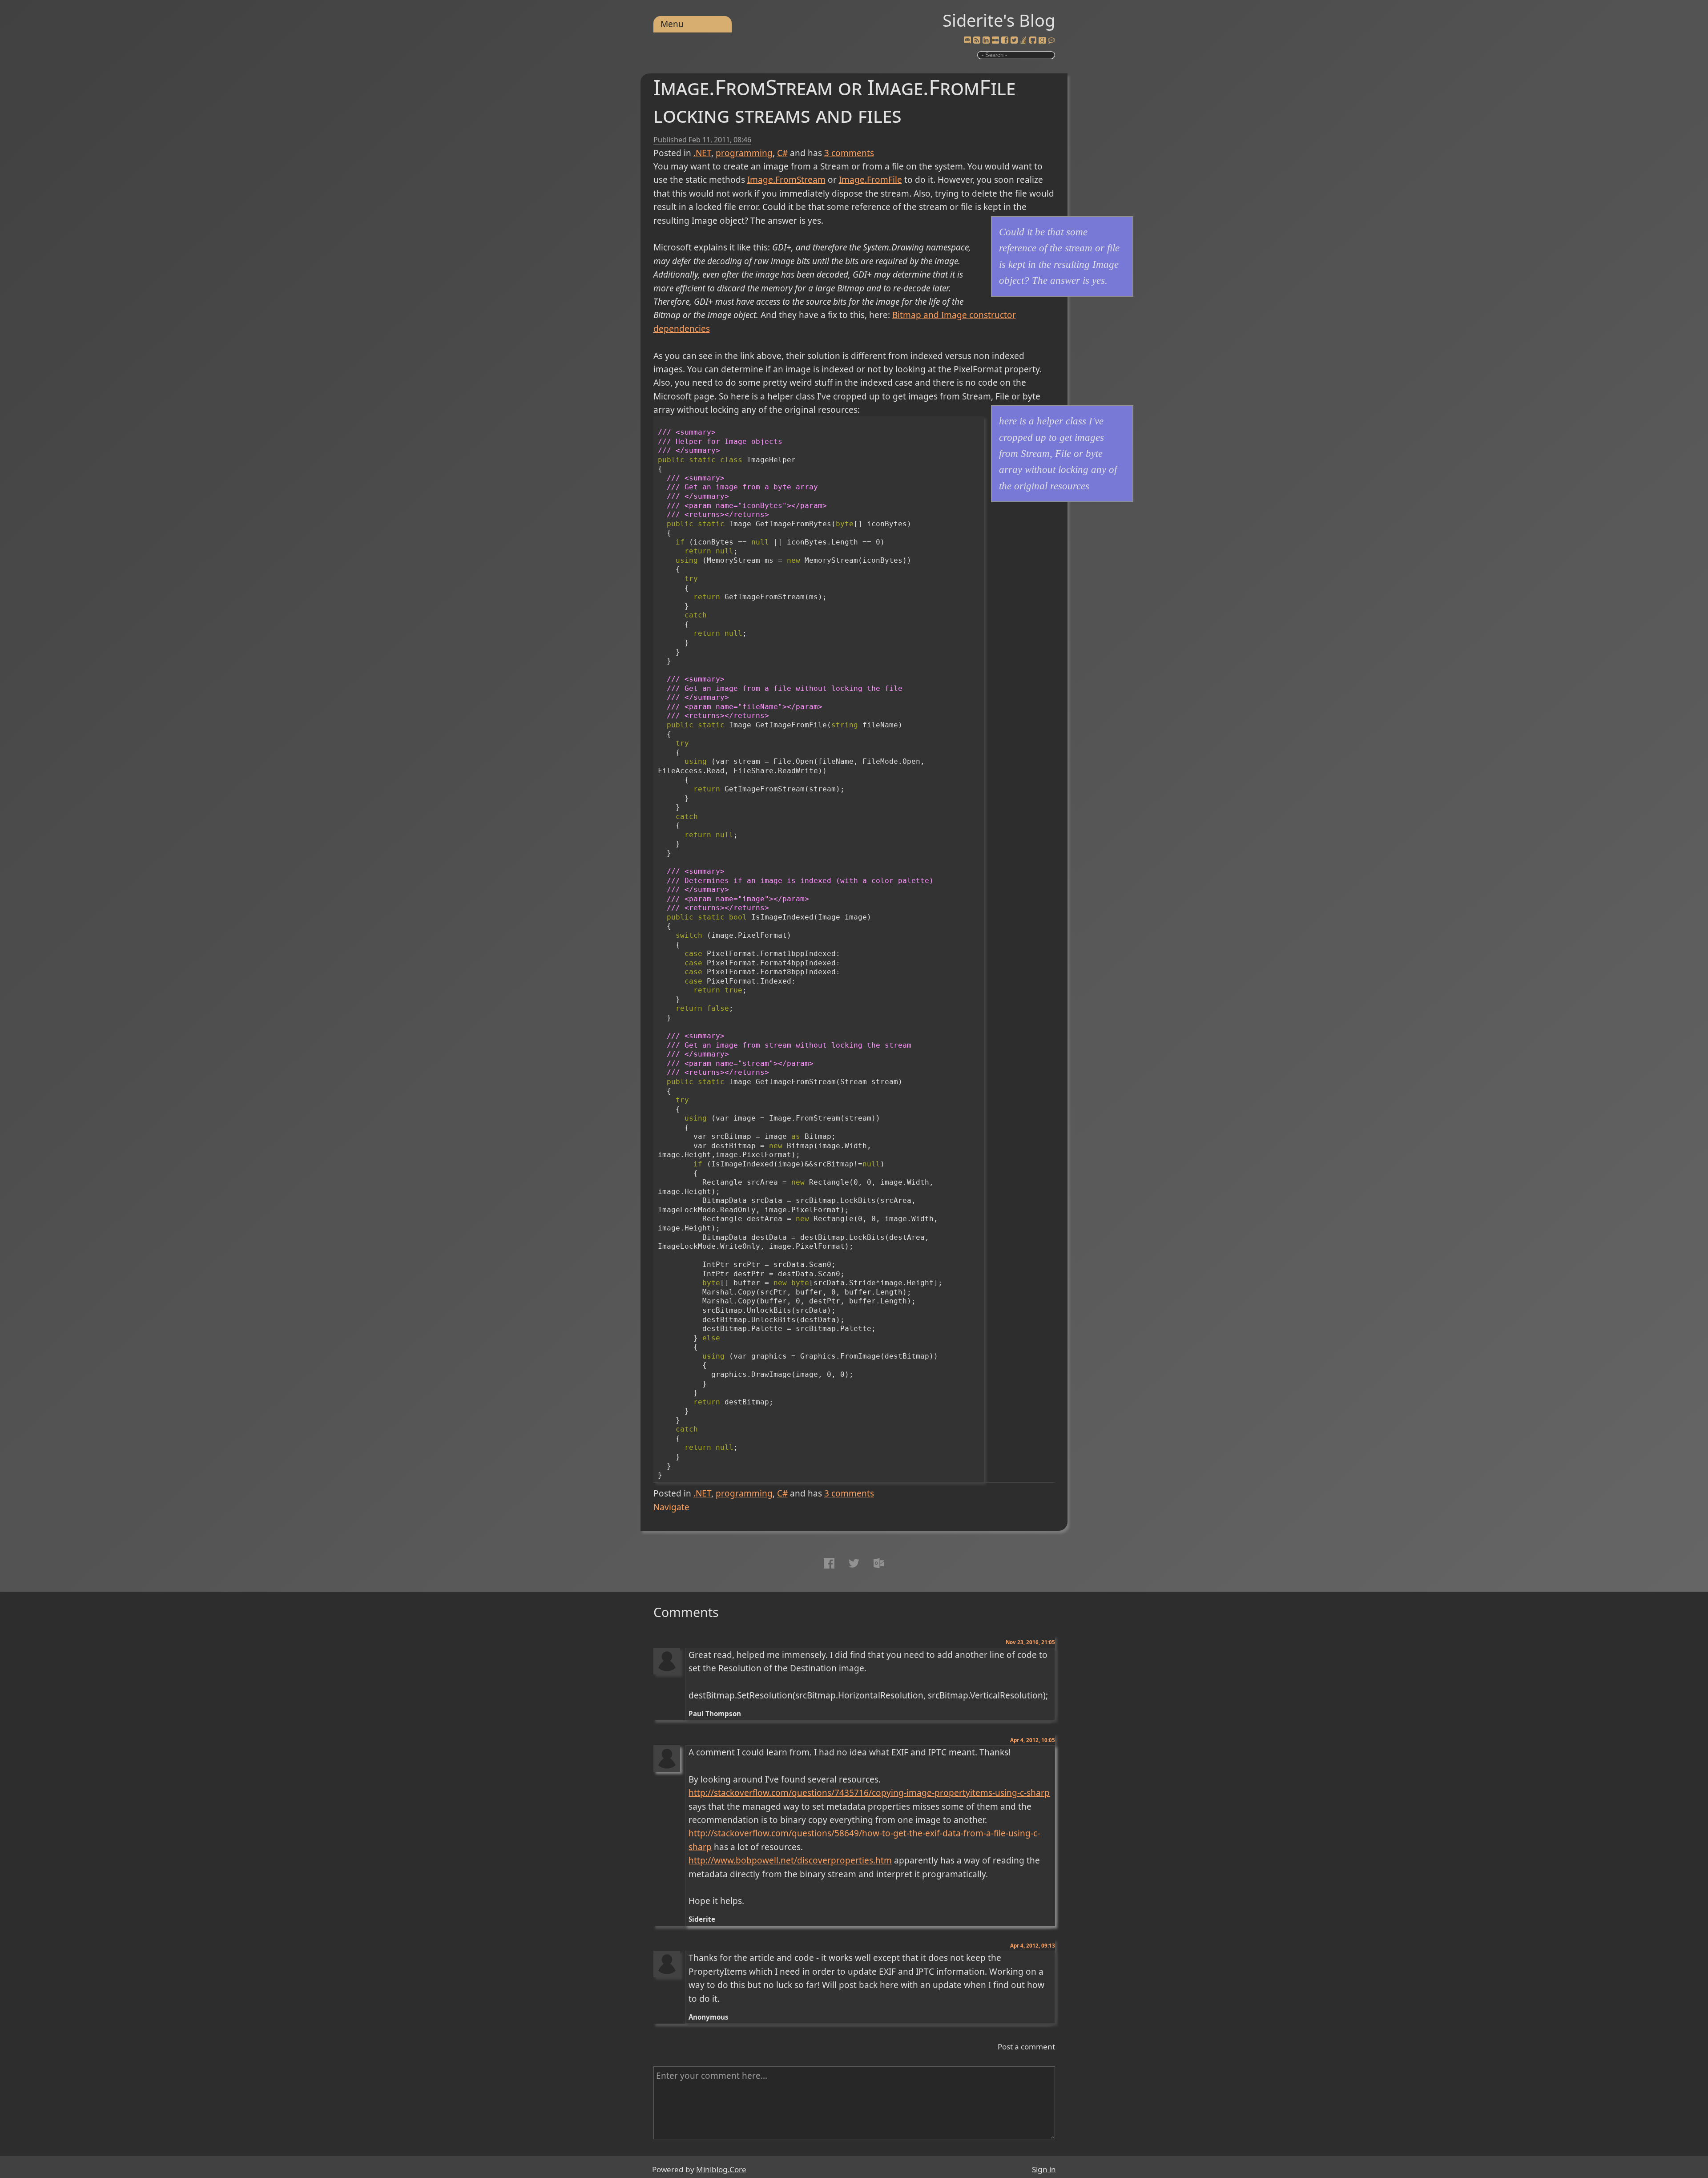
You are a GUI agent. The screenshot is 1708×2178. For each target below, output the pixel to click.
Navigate (671, 1507)
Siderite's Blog (999, 20)
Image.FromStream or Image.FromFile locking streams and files (834, 101)
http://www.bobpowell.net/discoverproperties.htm (790, 1860)
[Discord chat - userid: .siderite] (967, 41)
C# (782, 153)
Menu (672, 24)
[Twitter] (1014, 40)
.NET (702, 153)
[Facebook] (1005, 40)
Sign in (1044, 2169)
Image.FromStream (786, 180)
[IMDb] (995, 40)
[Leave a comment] (1051, 40)
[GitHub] (1033, 40)
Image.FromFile (870, 180)
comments (849, 153)
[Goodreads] (1042, 40)
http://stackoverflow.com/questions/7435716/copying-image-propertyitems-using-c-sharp (869, 1793)
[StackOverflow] (1023, 40)
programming (744, 153)
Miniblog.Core (721, 2169)
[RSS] (977, 40)
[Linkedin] (986, 40)
